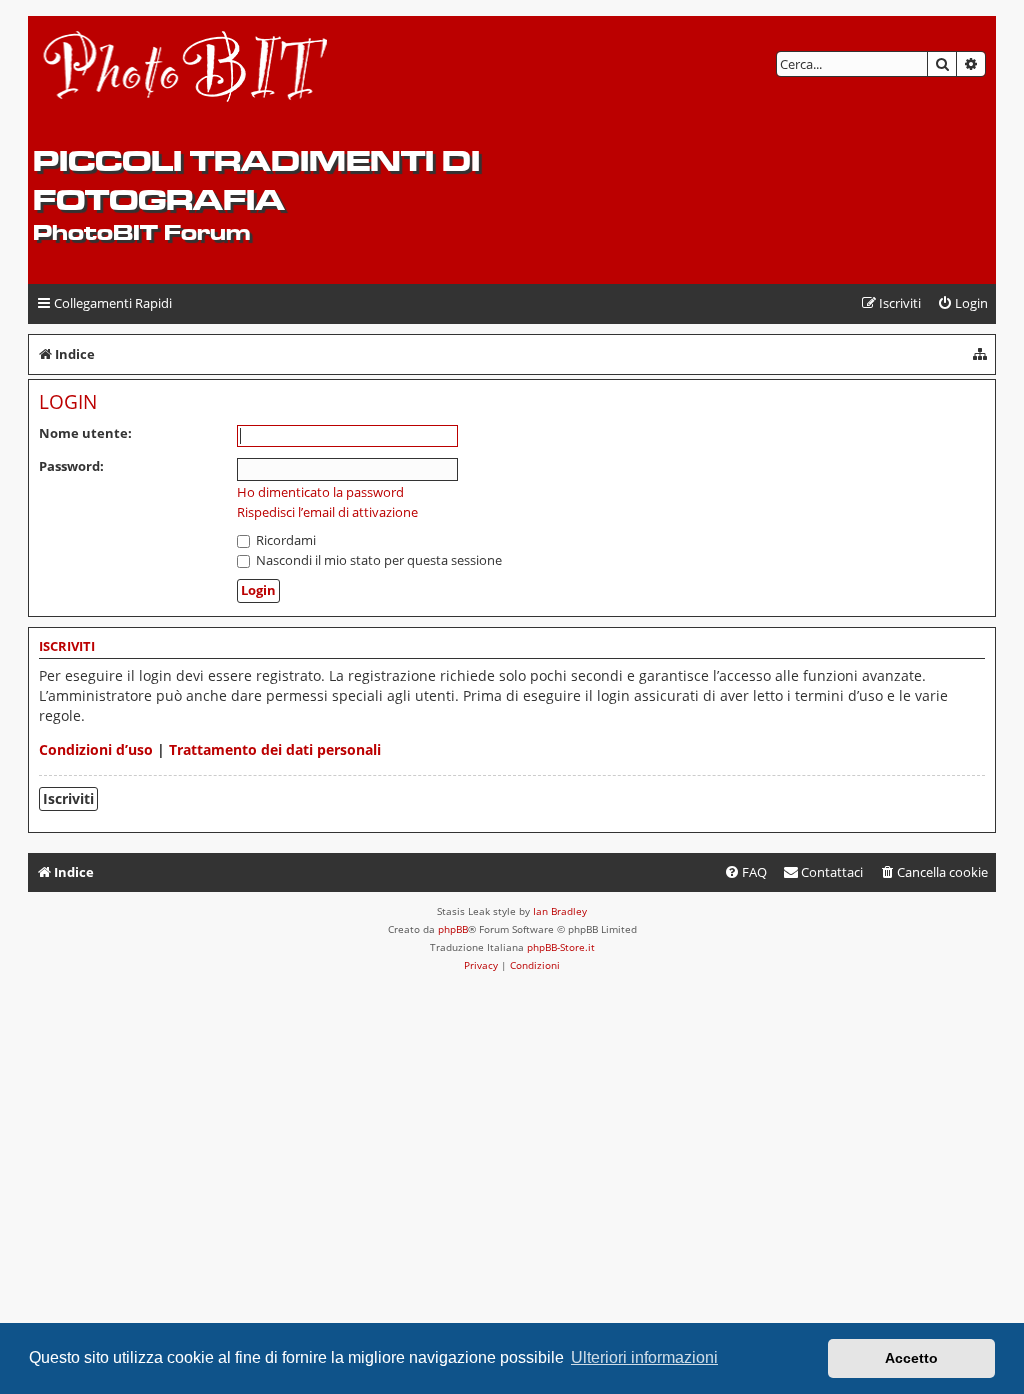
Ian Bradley (560, 911)
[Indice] (186, 81)
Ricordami (284, 540)
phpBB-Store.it (561, 947)
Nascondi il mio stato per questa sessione (377, 560)
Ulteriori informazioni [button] (644, 1357)
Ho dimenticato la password (320, 492)
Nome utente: (85, 433)
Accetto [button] (911, 1358)
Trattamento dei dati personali (275, 749)
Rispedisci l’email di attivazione (327, 512)
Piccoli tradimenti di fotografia (256, 180)
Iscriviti (68, 798)
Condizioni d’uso (96, 749)
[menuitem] (962, 303)
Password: (71, 466)
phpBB (453, 929)
